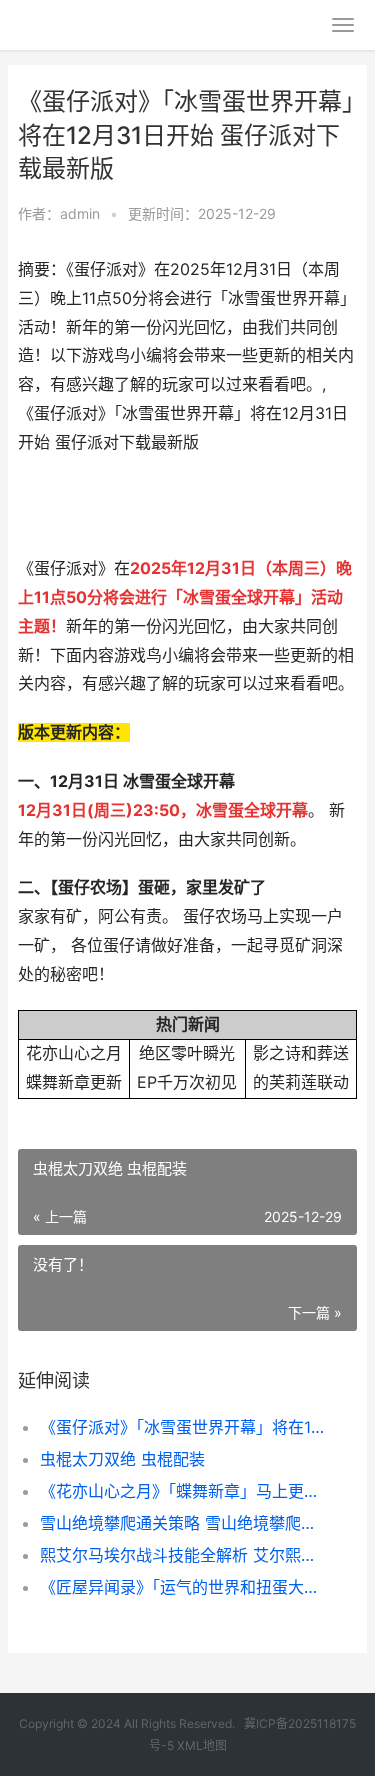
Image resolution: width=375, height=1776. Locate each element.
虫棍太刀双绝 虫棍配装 (122, 1459)
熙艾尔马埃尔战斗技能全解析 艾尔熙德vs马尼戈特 (182, 1555)
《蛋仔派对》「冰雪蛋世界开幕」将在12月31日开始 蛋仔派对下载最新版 (182, 1427)
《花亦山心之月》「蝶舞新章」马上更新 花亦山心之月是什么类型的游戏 (182, 1491)
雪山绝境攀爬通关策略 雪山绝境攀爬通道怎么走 (182, 1523)
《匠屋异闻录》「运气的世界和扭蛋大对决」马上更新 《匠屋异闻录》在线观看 (182, 1587)
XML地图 (202, 1745)
